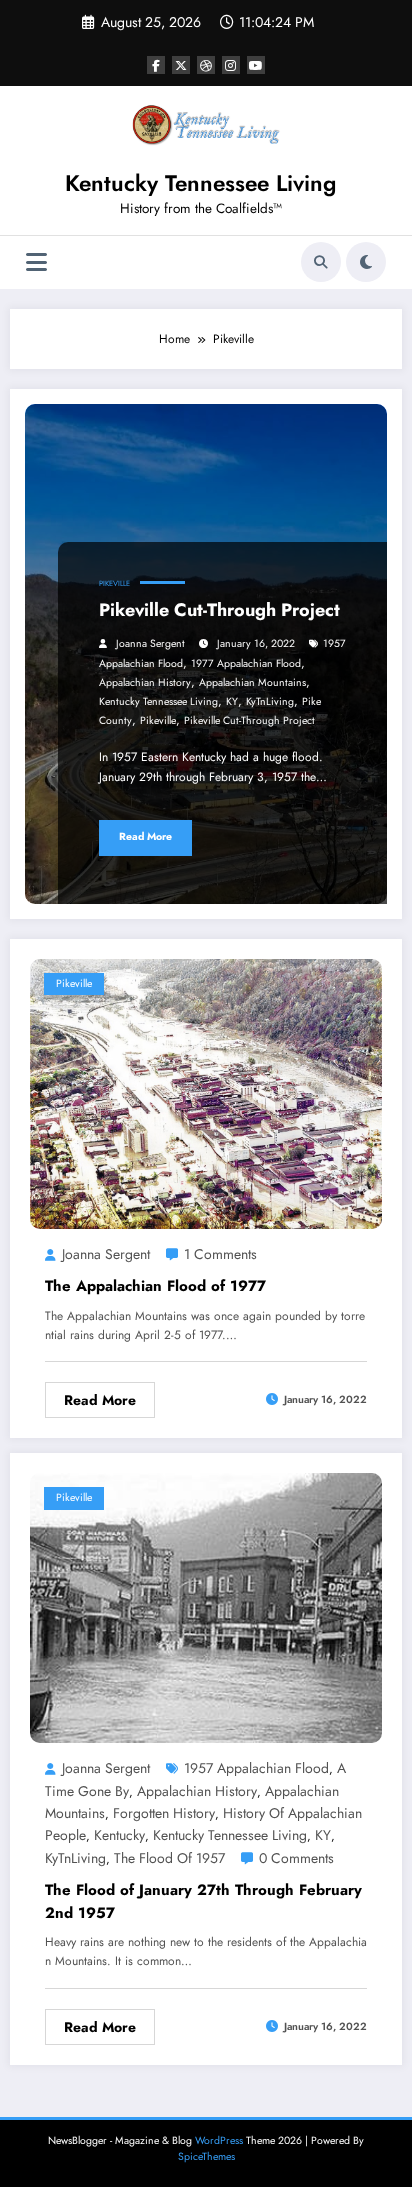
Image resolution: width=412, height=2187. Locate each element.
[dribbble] (206, 65)
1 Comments (220, 1254)
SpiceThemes (206, 2156)
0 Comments (296, 1858)
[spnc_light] (366, 262)
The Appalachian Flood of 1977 (155, 1286)
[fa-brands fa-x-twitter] (181, 65)
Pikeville (114, 583)
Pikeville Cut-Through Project (219, 610)
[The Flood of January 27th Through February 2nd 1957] (206, 1607)
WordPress (219, 2140)
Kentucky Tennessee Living (200, 183)
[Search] (321, 262)
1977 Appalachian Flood (246, 663)
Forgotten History (164, 1813)
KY (232, 701)
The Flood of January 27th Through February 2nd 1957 (203, 1901)
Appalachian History (145, 682)
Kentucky (119, 1835)
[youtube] (256, 65)
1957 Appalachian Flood (256, 1768)
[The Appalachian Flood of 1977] (206, 1092)
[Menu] (36, 262)
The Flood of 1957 (169, 1858)
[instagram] (231, 65)
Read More (145, 836)
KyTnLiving (270, 701)
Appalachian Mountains (252, 682)
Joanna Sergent (150, 643)
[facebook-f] (156, 65)
